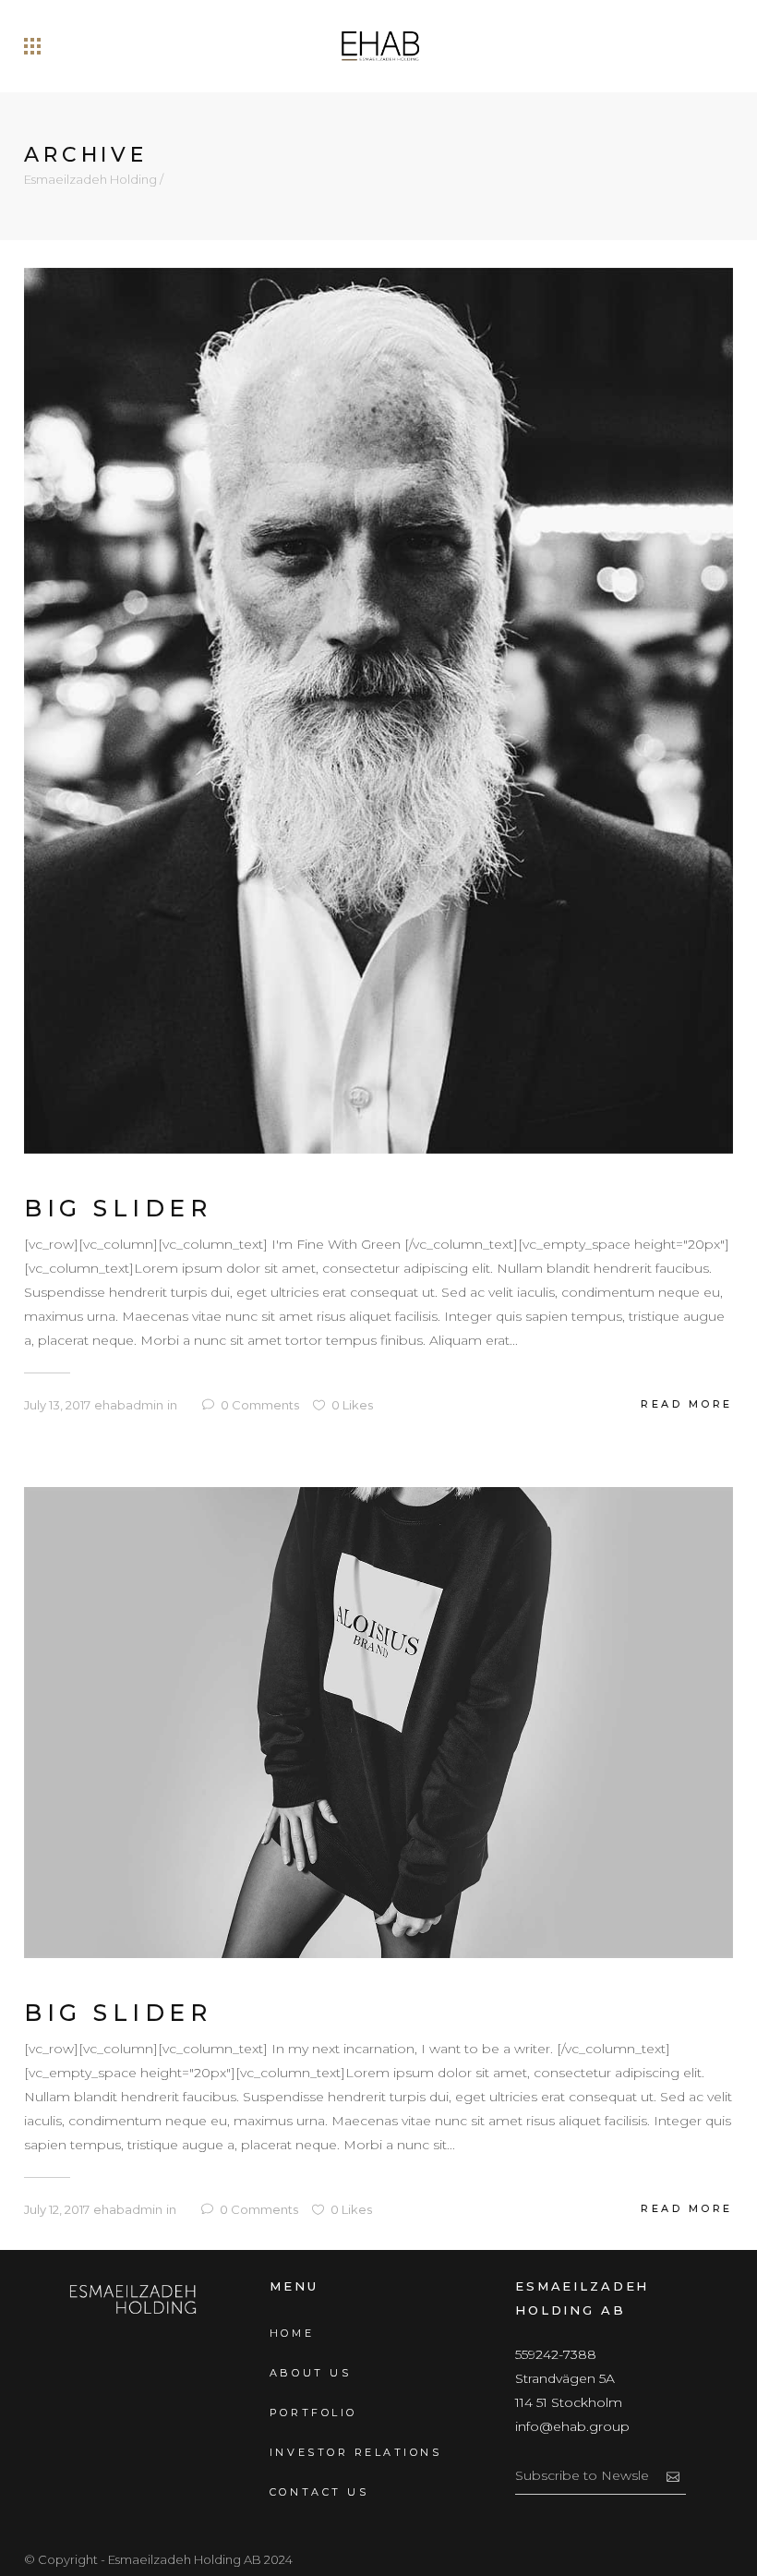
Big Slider (118, 1208)
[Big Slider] (378, 709)
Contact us (319, 2492)
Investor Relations (355, 2452)
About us (310, 2373)
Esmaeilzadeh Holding (90, 180)
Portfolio (313, 2413)
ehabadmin (129, 1405)
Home (292, 2333)
